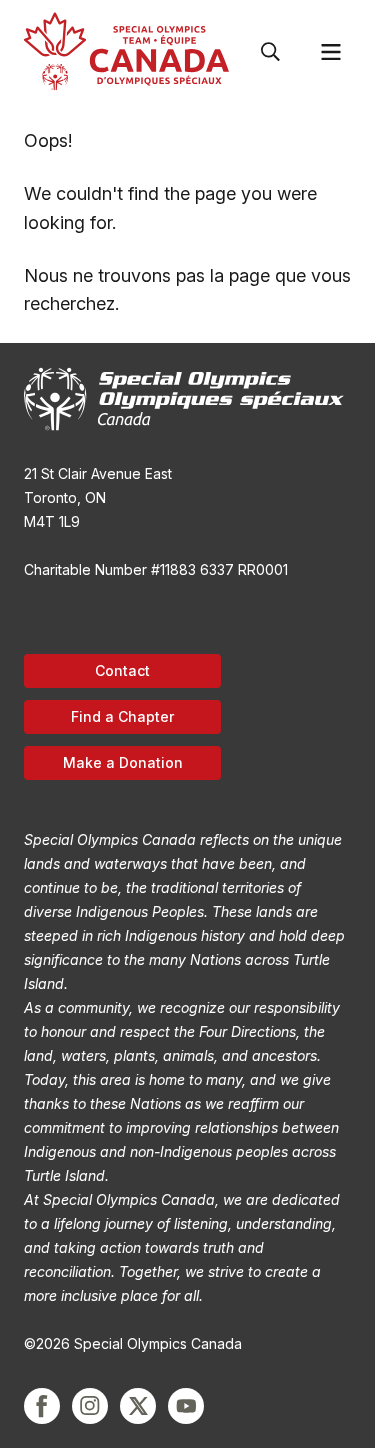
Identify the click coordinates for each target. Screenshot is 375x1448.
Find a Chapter (122, 716)
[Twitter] (138, 1406)
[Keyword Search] (271, 52)
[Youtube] (186, 1406)
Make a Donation (123, 762)
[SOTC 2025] (126, 51)
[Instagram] (90, 1406)
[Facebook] (42, 1406)
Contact (122, 670)
